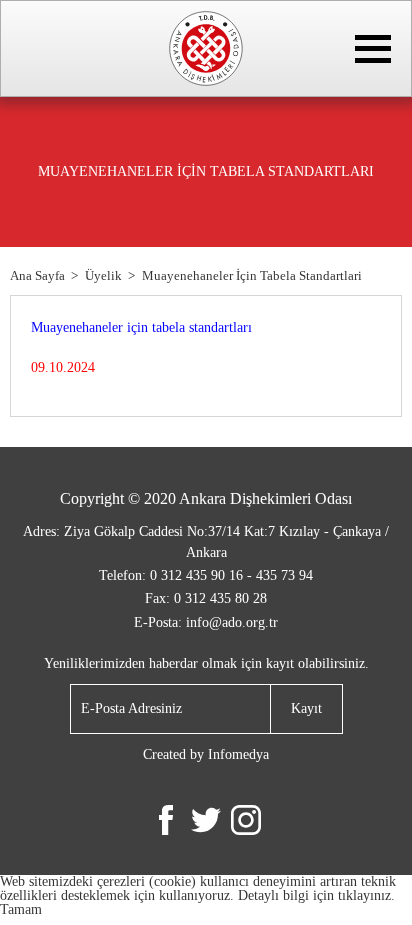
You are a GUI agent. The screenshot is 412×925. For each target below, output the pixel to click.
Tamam (21, 909)
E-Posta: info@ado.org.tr (206, 622)
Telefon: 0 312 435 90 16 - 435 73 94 (206, 575)
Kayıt (306, 708)
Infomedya (238, 754)
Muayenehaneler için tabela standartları (141, 327)
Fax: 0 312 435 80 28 (206, 598)
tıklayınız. (366, 895)
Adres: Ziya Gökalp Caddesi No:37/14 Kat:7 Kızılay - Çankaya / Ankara (206, 542)
